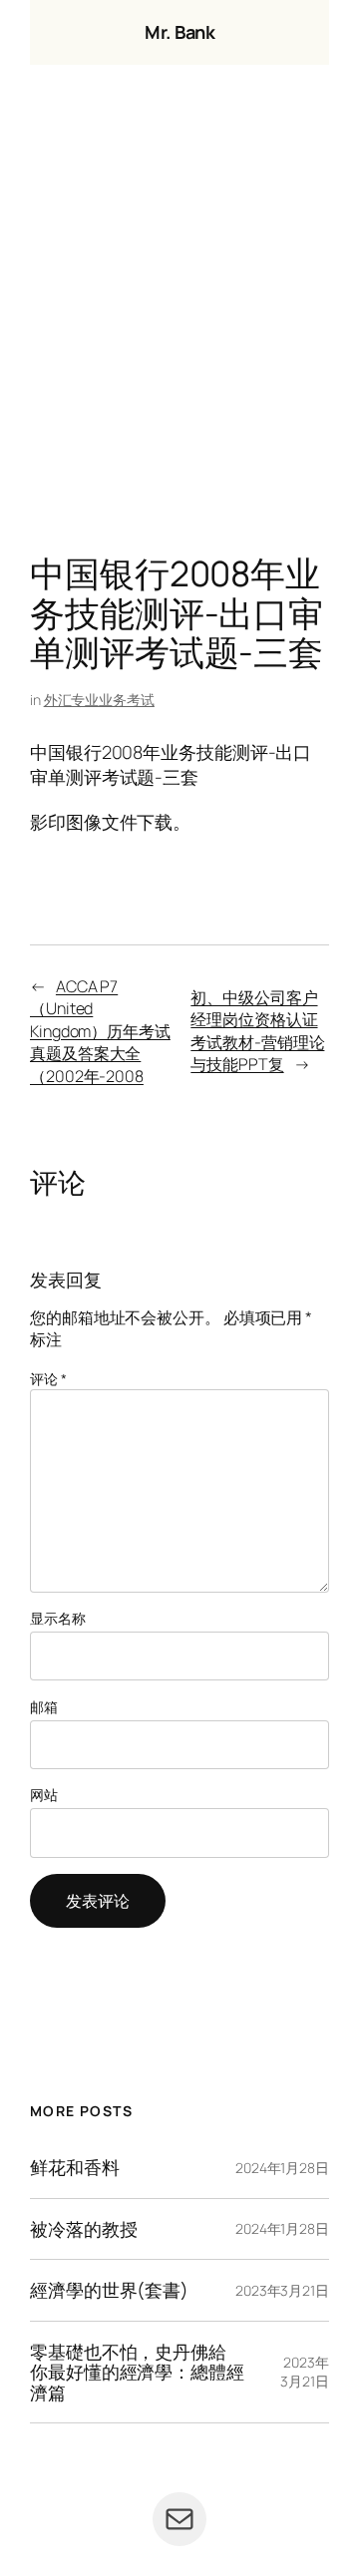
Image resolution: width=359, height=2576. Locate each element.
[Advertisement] (179, 314)
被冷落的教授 (83, 2229)
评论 (48, 1379)
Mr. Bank (179, 32)
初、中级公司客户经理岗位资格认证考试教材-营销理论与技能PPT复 (257, 1031)
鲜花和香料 (75, 2167)
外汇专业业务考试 (99, 700)
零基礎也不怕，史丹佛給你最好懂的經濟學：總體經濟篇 (137, 2372)
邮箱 (44, 1707)
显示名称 (58, 1618)
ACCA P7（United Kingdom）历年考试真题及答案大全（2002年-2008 (100, 1031)
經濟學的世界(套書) (109, 2290)
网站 (44, 1795)
